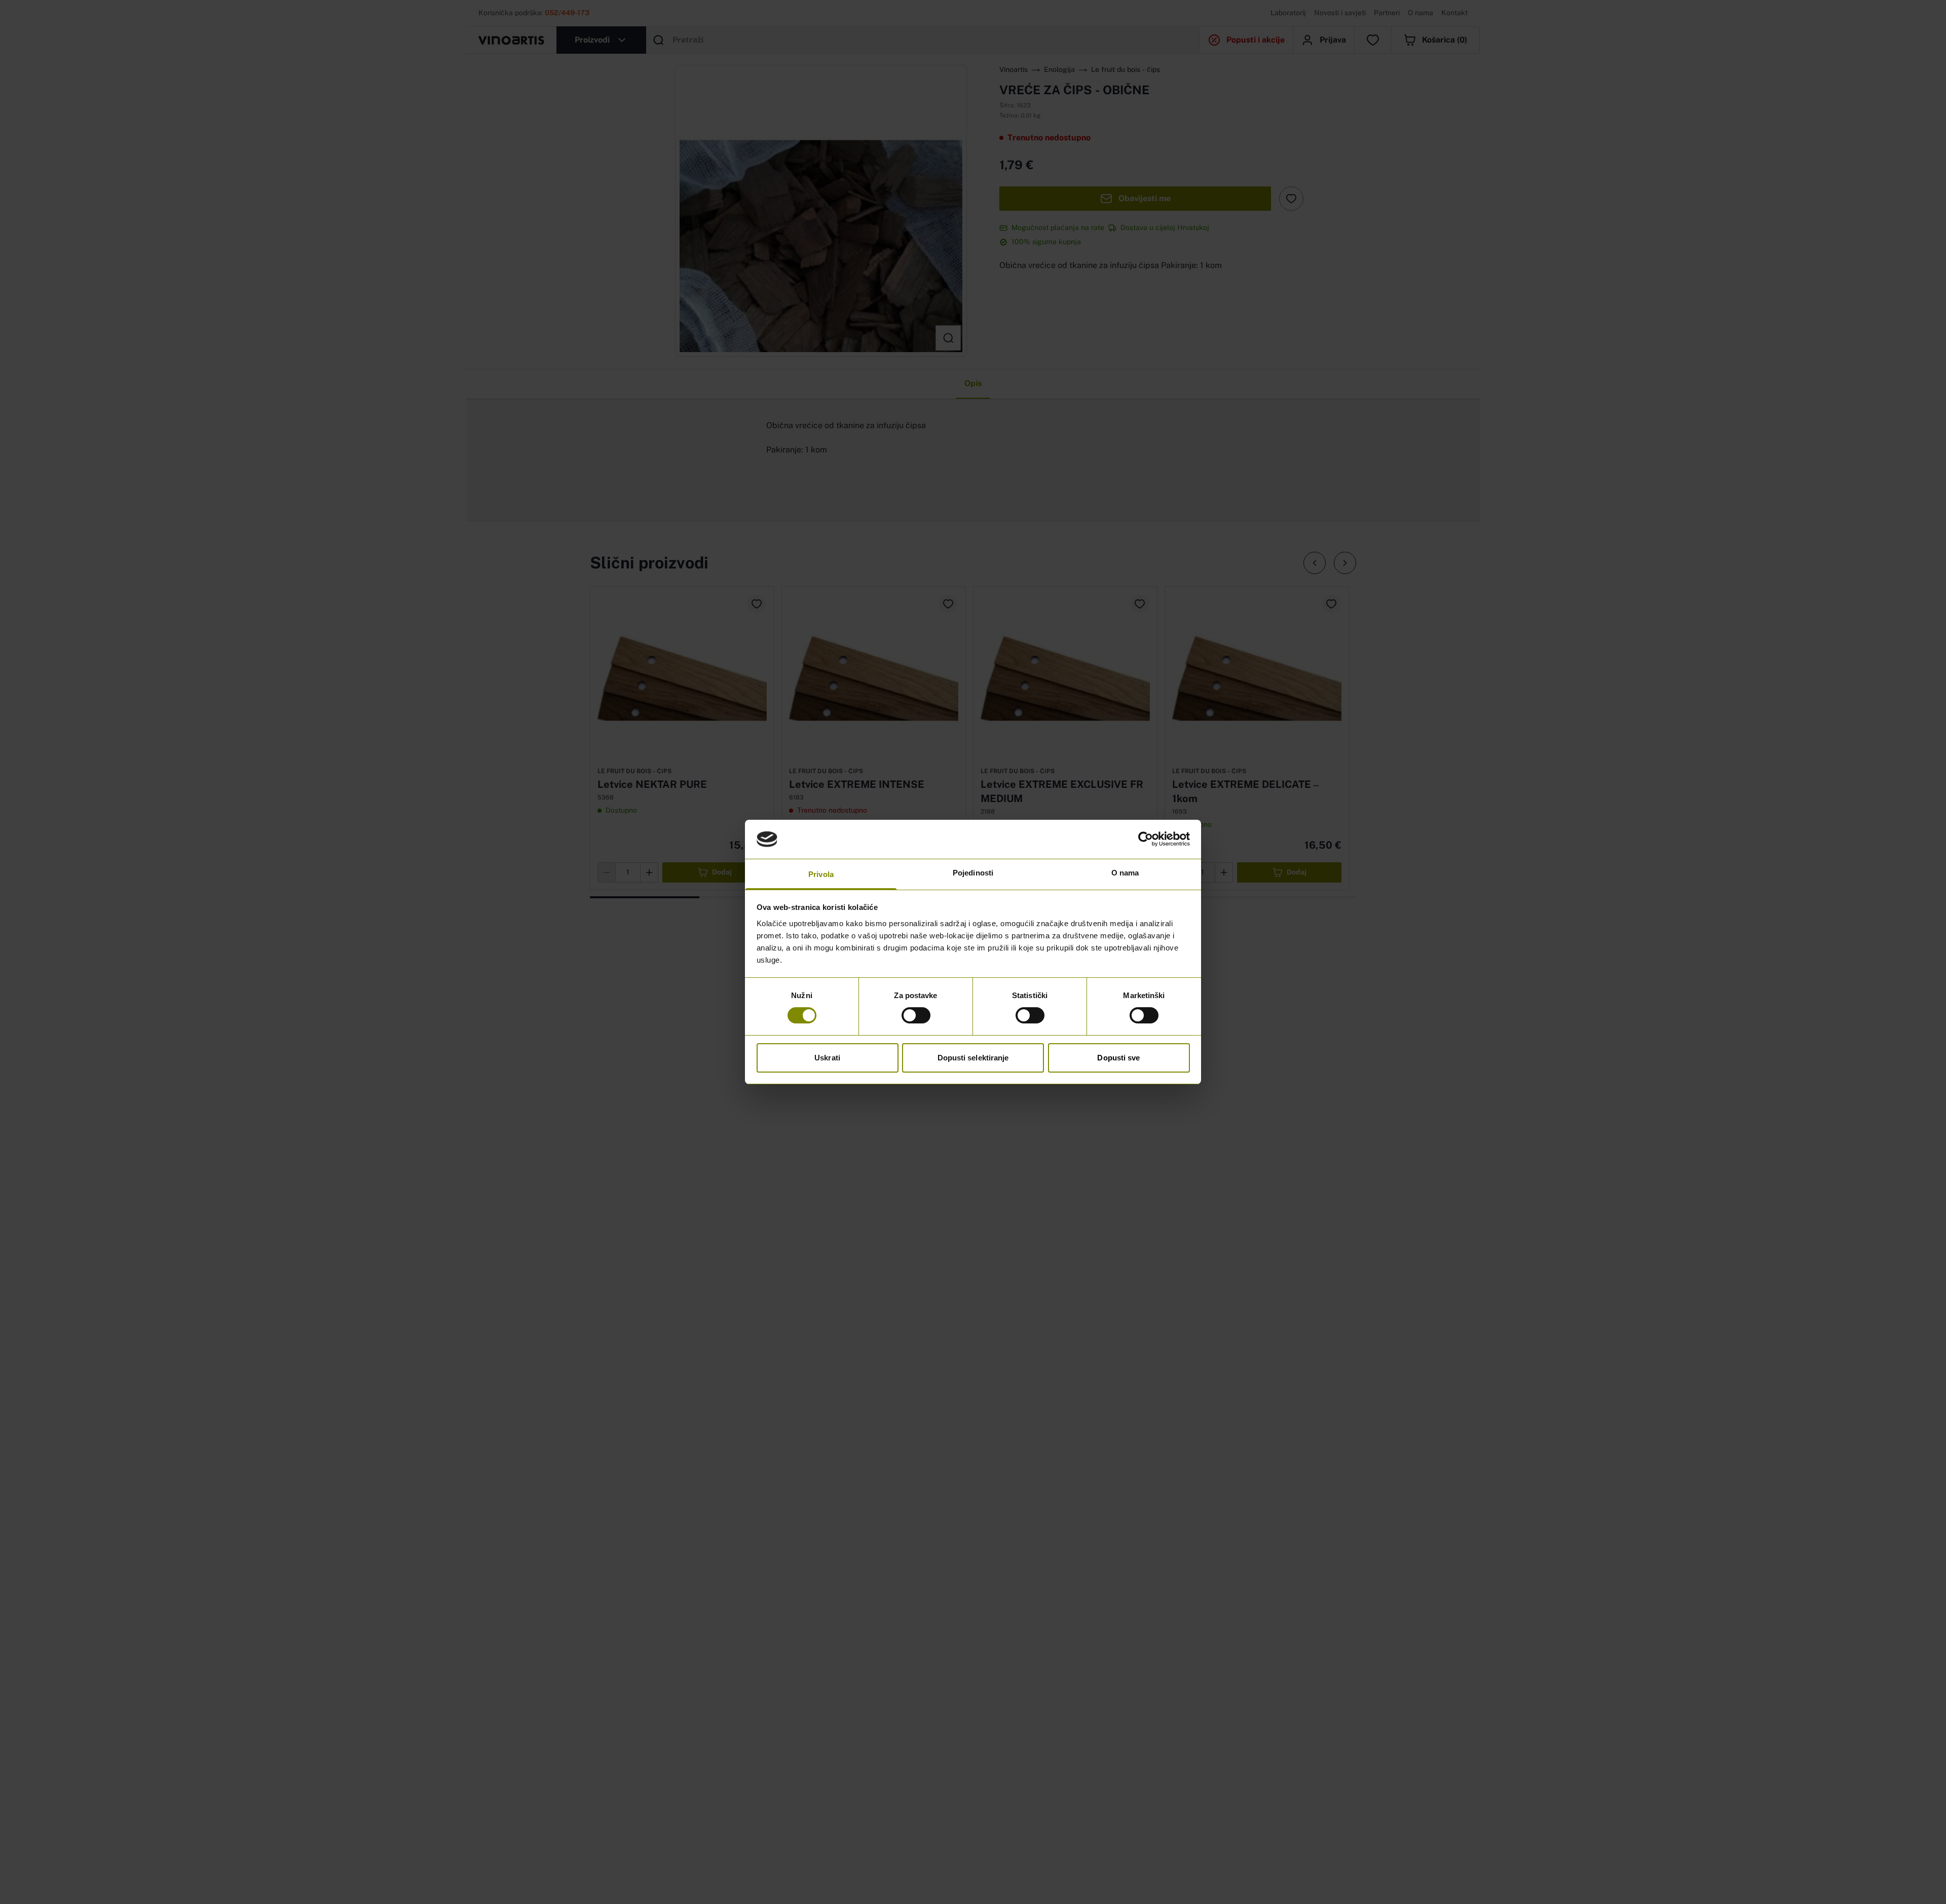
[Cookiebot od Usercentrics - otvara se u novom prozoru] (1146, 839)
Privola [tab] (821, 874)
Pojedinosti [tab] (973, 873)
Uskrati (827, 1058)
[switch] (916, 1015)
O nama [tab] (1125, 873)
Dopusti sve (1118, 1058)
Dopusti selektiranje (973, 1058)
